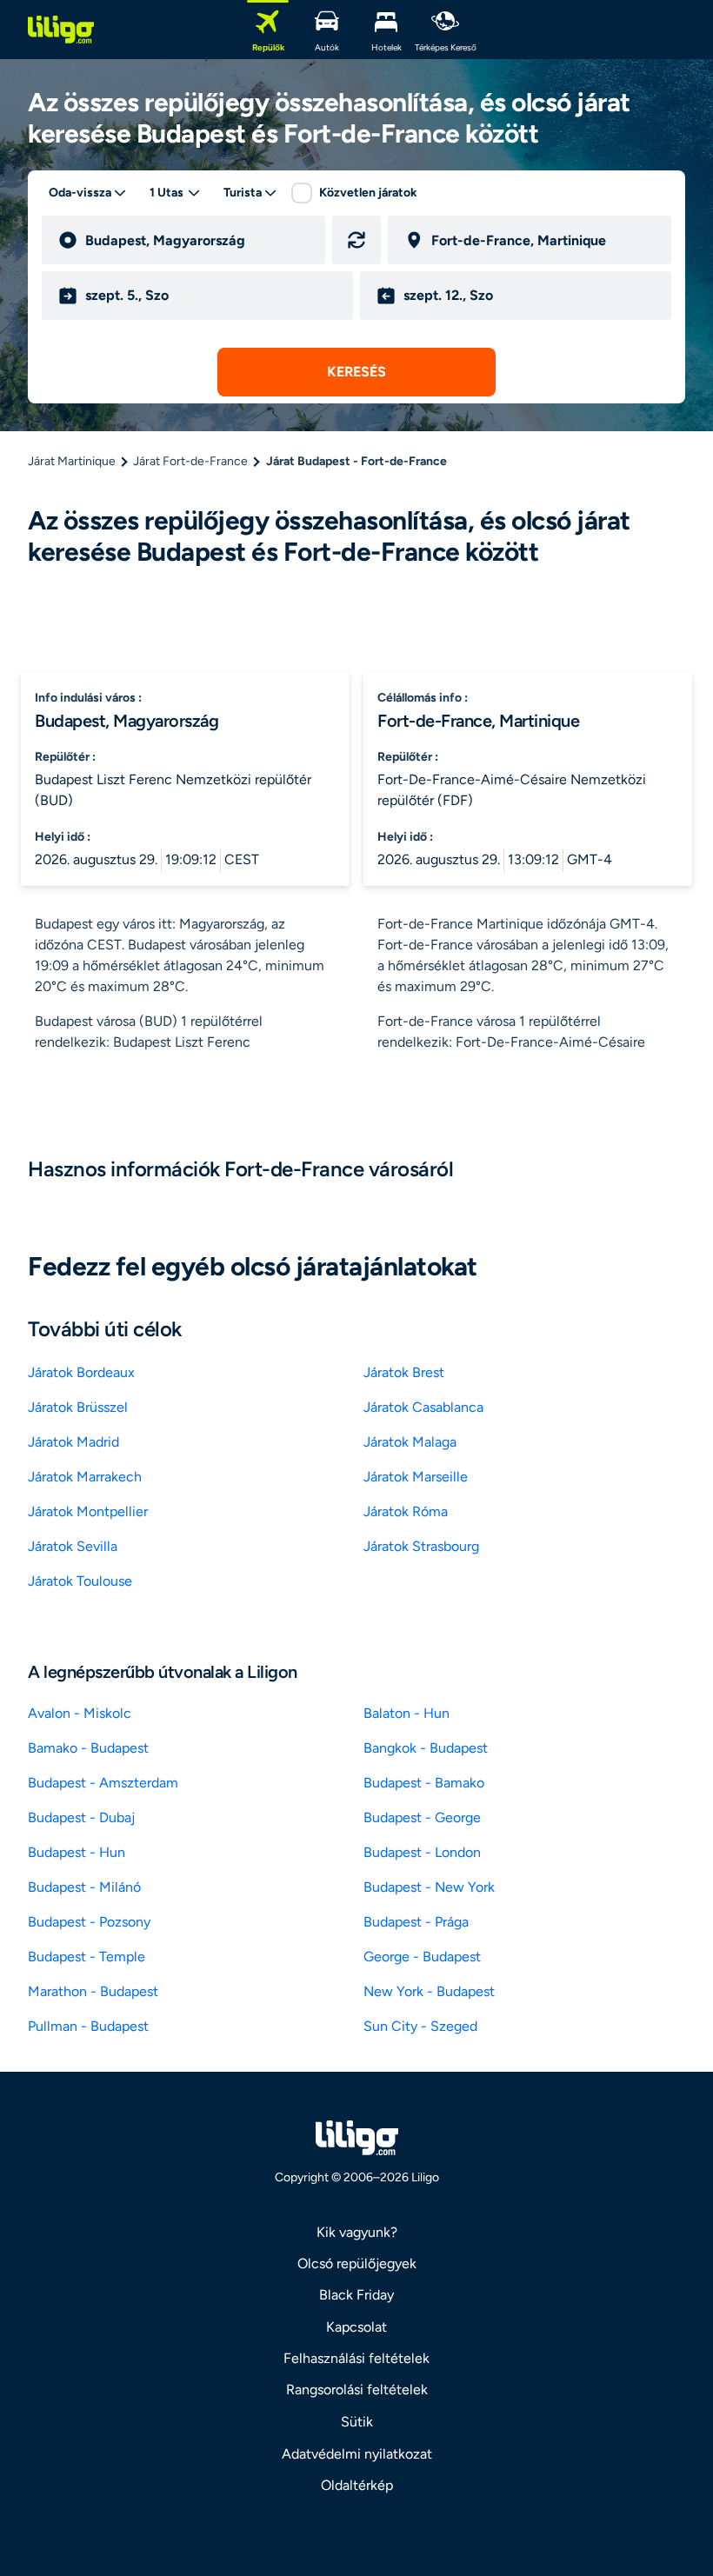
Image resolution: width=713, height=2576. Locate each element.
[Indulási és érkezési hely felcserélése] (356, 240)
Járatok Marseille (416, 1477)
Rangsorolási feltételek (357, 2390)
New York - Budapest (429, 1991)
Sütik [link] (357, 2422)
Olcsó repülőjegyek (357, 2263)
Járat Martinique (72, 461)
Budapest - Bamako (424, 1783)
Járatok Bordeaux (81, 1372)
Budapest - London (422, 1852)
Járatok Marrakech (85, 1477)
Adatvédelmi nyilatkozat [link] (357, 2454)
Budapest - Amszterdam (103, 1783)
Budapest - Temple (87, 1957)
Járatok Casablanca (423, 1407)
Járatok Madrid (73, 1442)
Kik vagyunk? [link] (357, 2232)
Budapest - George (422, 1817)
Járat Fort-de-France (190, 461)
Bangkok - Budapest (426, 1748)
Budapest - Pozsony (89, 1922)
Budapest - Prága (416, 1922)
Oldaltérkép (357, 2485)
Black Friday (356, 2295)
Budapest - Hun (77, 1852)
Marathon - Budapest (93, 1991)
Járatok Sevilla (73, 1546)
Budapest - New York (429, 1887)
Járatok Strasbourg (421, 1546)
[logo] (61, 30)
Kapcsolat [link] (356, 2327)
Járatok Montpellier (88, 1511)
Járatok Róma (406, 1511)
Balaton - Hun (406, 1713)
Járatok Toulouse (80, 1581)
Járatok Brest (404, 1372)
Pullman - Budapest (88, 2026)
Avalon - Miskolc (80, 1713)
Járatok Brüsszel (78, 1407)
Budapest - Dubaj (81, 1817)
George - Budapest (422, 1957)
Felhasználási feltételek (356, 2358)
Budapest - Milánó (84, 1887)
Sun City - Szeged (420, 2026)
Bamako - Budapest (88, 1748)
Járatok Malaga (410, 1442)
